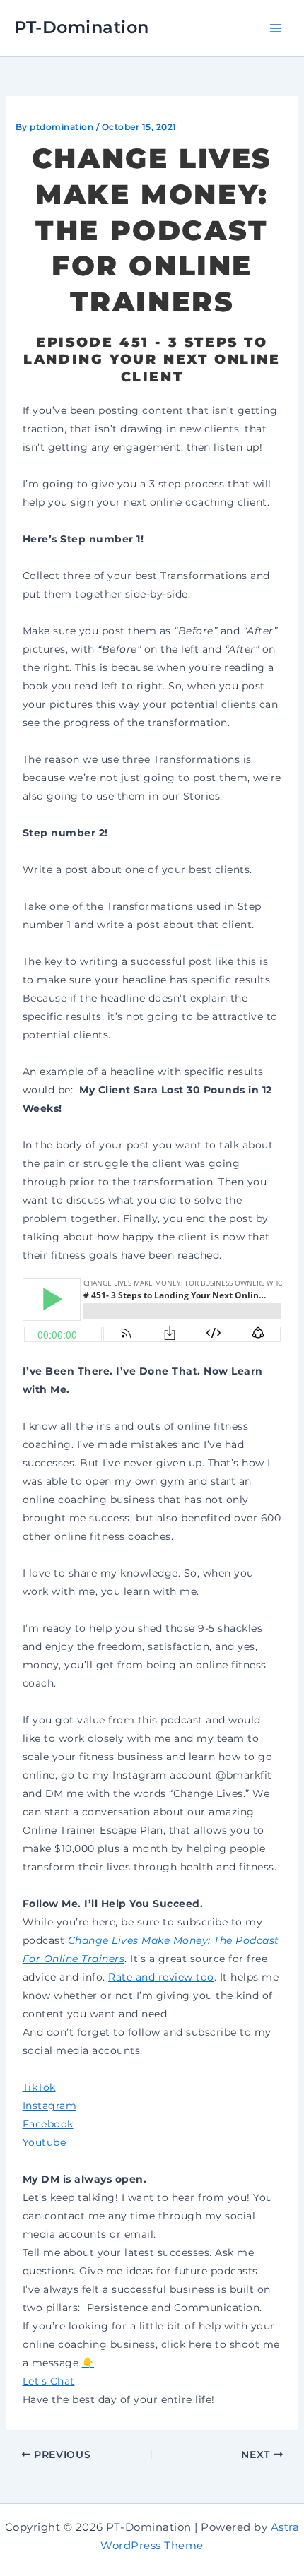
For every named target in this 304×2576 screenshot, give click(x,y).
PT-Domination (82, 27)
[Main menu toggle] (275, 28)
